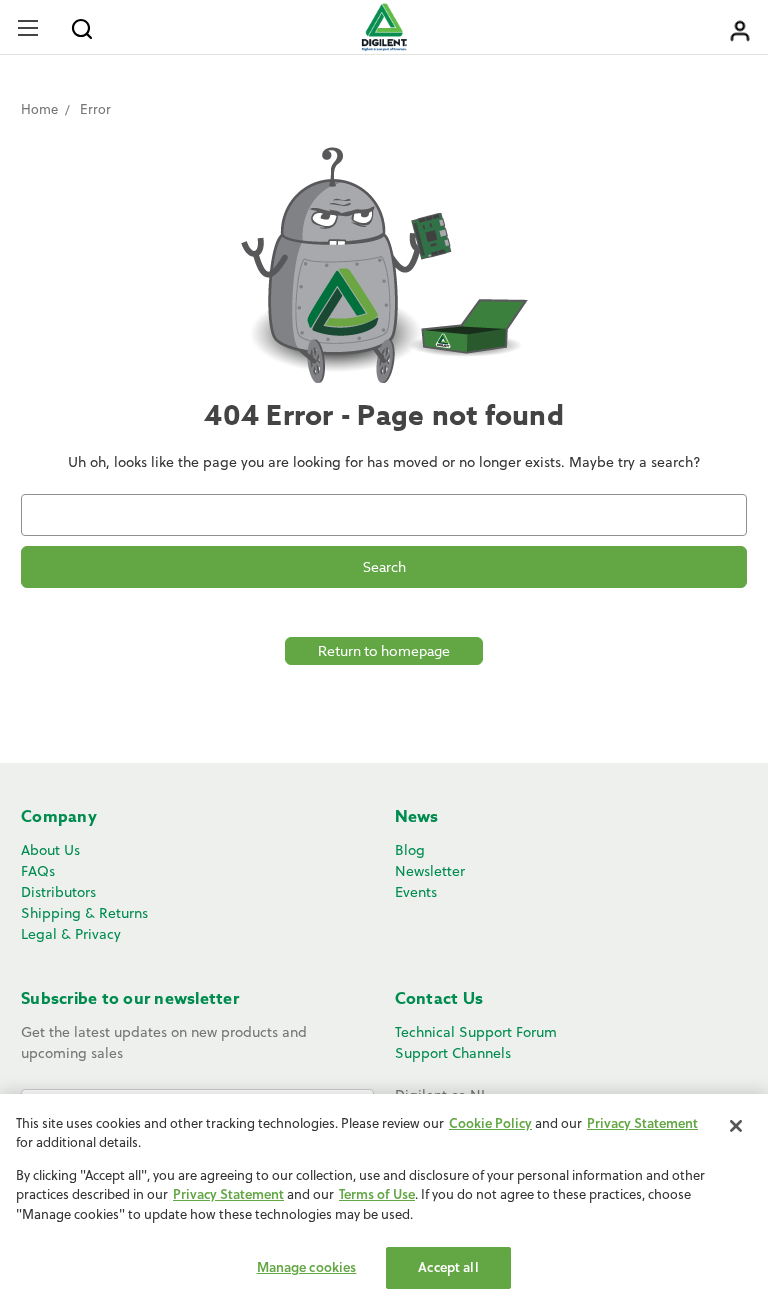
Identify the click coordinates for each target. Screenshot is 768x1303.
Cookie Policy (490, 1123)
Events (416, 892)
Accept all (448, 1267)
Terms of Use (377, 1194)
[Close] (736, 1126)
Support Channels (453, 1053)
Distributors (58, 892)
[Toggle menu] (27, 27)
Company (59, 817)
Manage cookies (307, 1267)
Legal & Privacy (71, 934)
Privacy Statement (642, 1123)
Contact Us (439, 999)
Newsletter (430, 871)
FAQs (38, 871)
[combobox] (384, 515)
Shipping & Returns (84, 913)
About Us (50, 850)
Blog (410, 850)
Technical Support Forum (476, 1032)
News (417, 817)
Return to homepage (384, 650)
